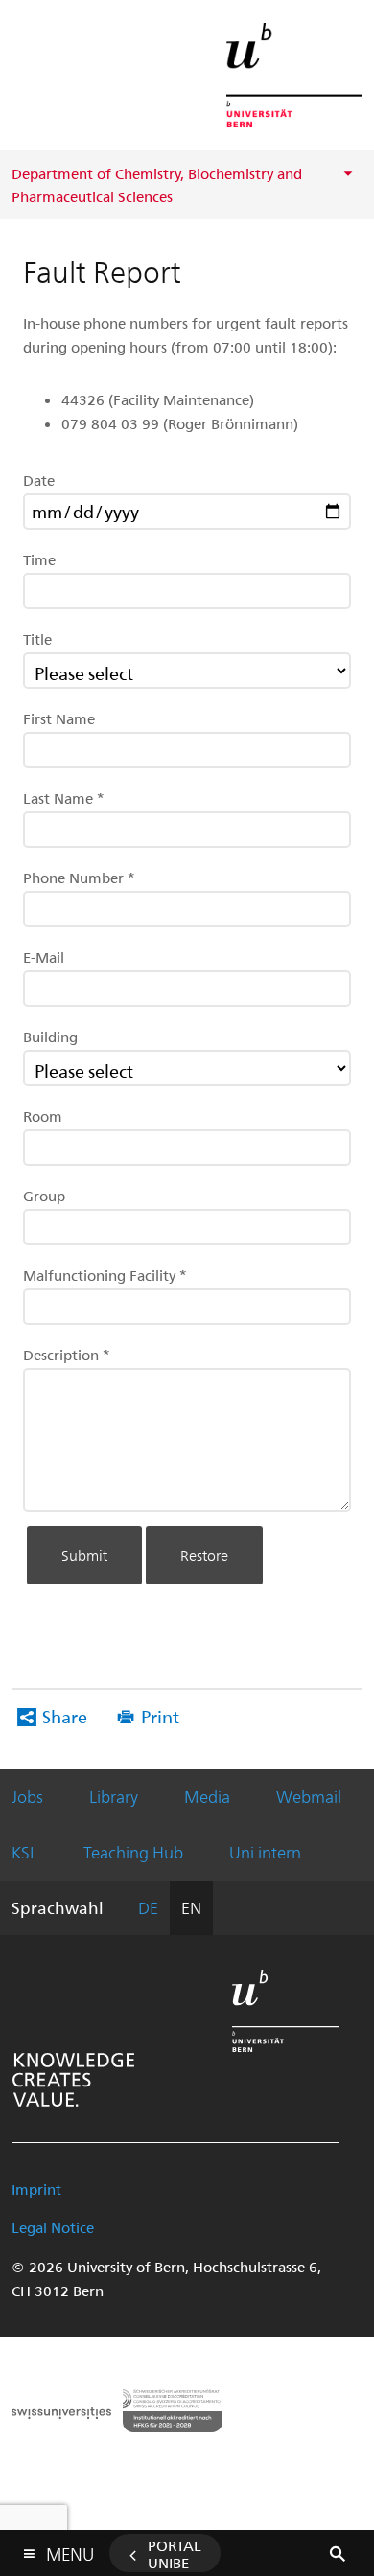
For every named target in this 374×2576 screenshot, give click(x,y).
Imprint (36, 2189)
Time (39, 559)
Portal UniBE (175, 2554)
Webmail (309, 1796)
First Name (59, 718)
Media (207, 1796)
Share (65, 1716)
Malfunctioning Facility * (105, 1275)
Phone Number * (79, 878)
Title (37, 639)
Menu (70, 2550)
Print (160, 1716)
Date (39, 480)
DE (148, 1907)
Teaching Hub (133, 1852)
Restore (204, 1555)
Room (43, 1116)
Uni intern (265, 1852)
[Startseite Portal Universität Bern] (294, 75)
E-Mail (44, 957)
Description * (67, 1355)
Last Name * (64, 798)
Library (114, 1796)
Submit (84, 1555)
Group (44, 1196)
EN (191, 1907)
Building (50, 1037)
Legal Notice (53, 2227)
